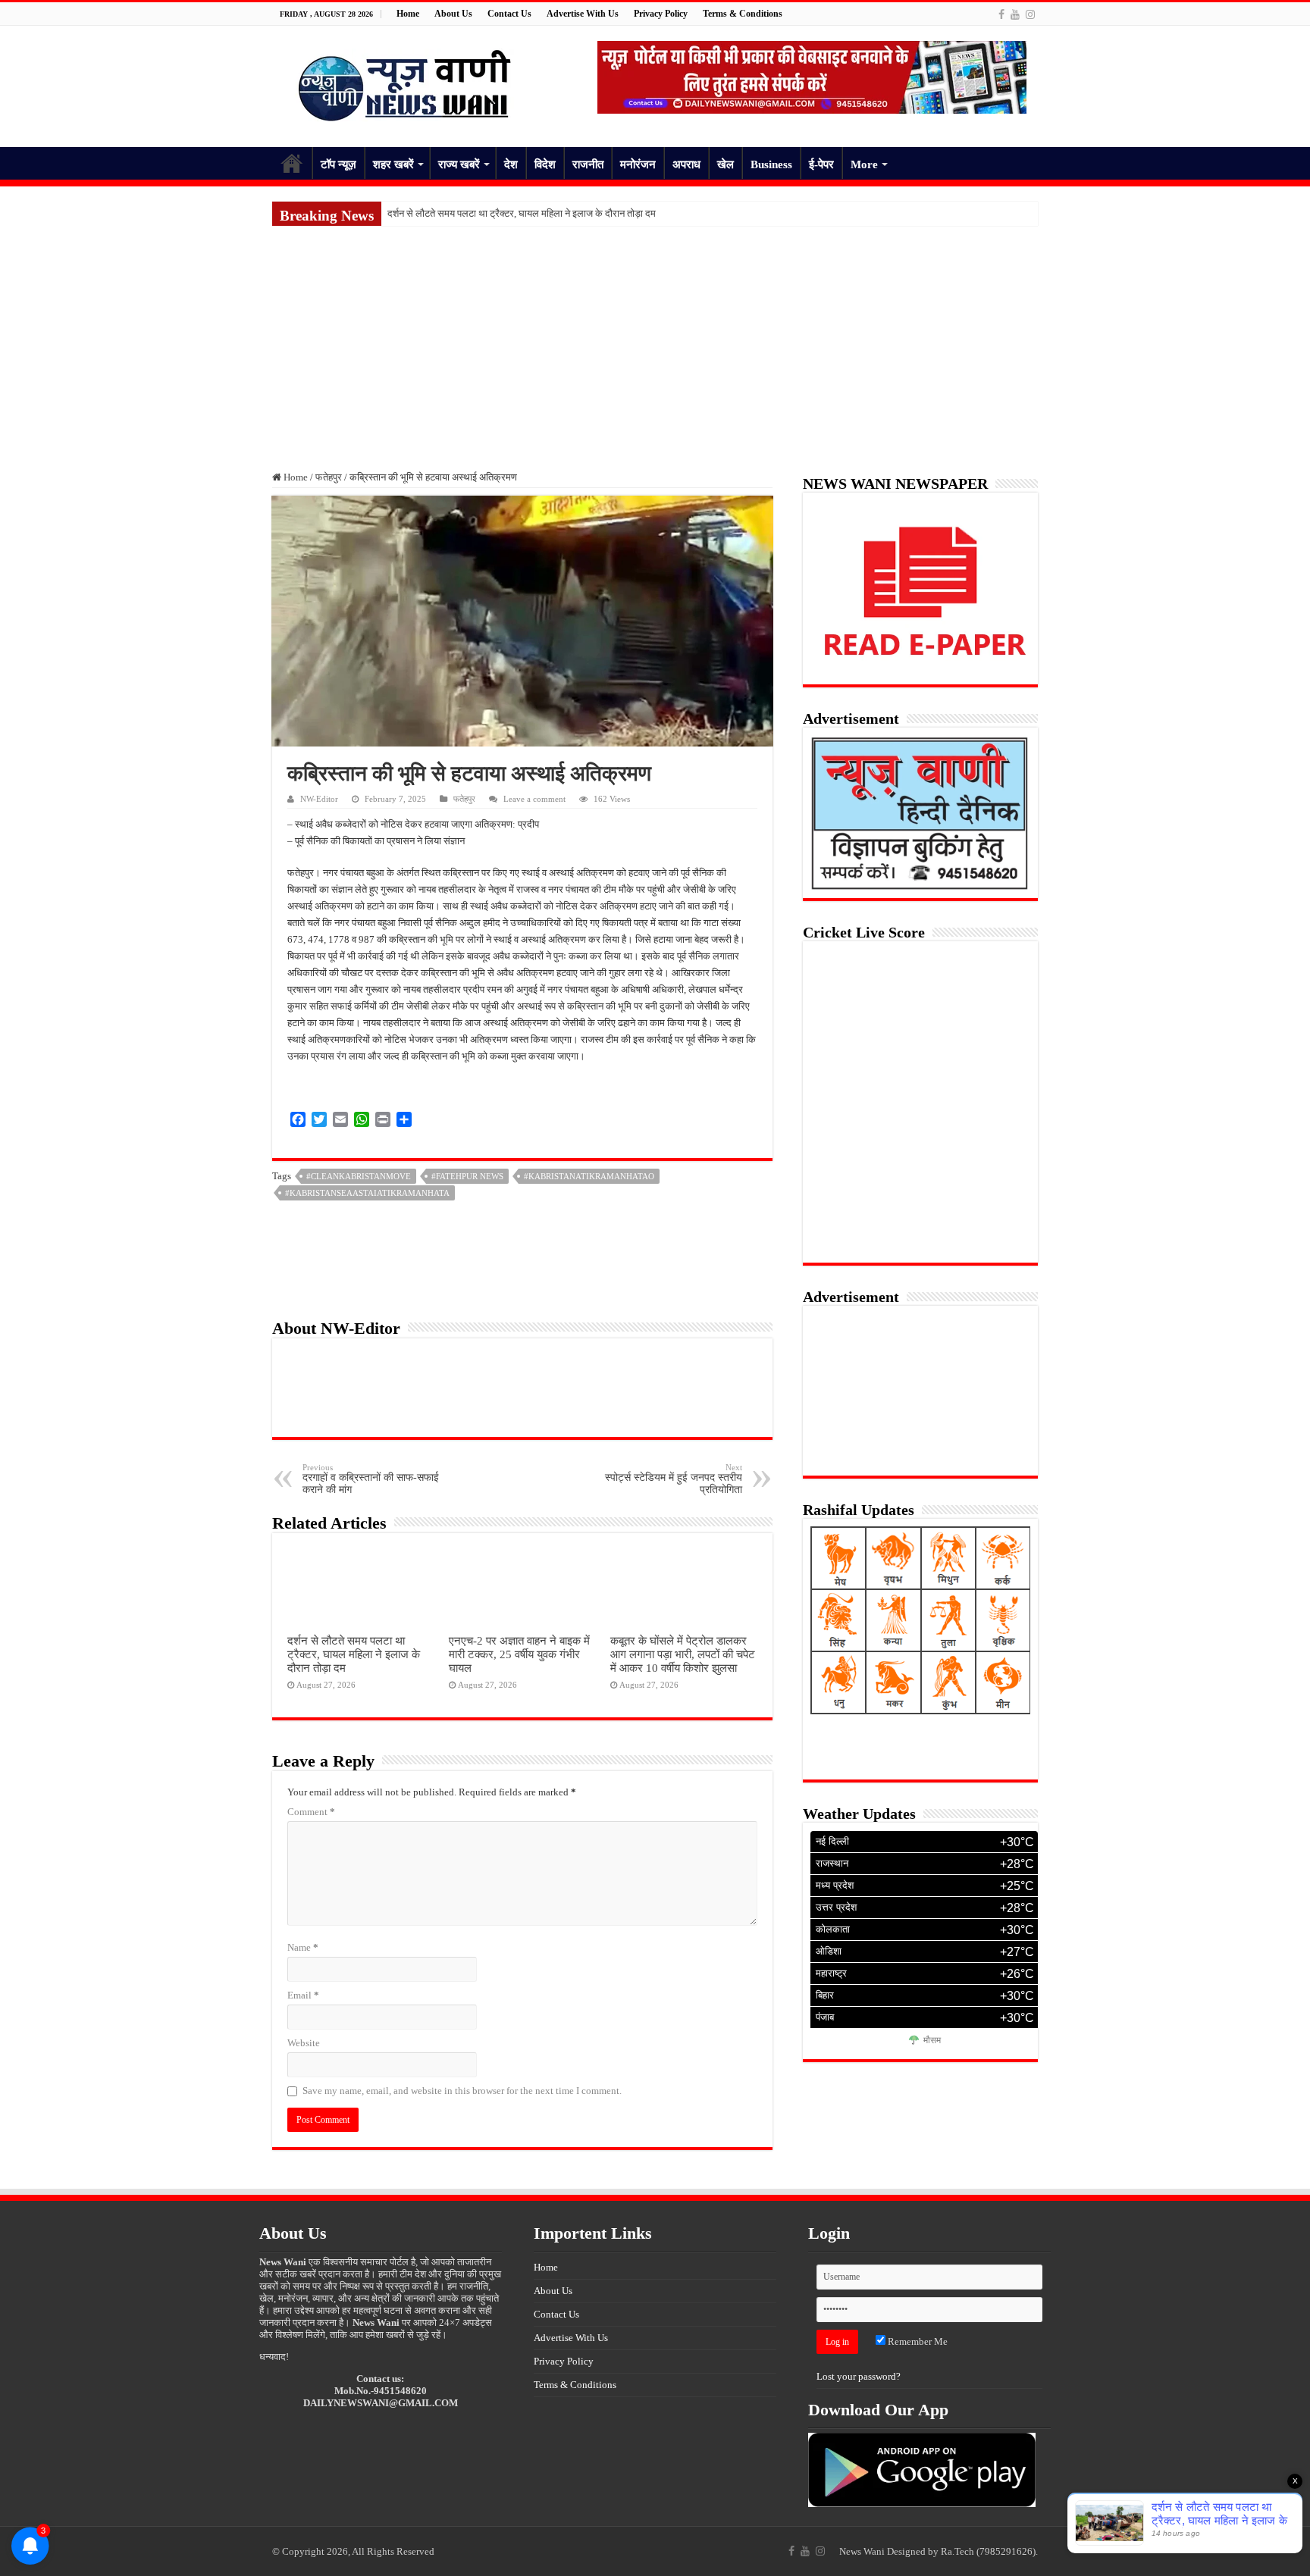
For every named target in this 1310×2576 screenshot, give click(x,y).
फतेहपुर (329, 477)
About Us (453, 14)
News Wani (862, 2551)
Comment (311, 1812)
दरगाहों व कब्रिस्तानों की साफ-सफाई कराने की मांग (371, 1479)
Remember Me (917, 2341)
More (864, 164)
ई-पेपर (821, 164)
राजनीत (588, 164)
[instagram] (1030, 14)
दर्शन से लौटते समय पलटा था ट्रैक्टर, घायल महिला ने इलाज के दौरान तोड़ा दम (522, 213)
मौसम (932, 2041)
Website (304, 2043)
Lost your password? (859, 2376)
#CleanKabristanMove (359, 1176)
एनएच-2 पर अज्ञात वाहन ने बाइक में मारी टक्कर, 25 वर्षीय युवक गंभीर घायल (519, 1654)
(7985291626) (1006, 2551)
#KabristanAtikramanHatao (589, 1176)
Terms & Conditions (743, 14)
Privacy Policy (661, 14)
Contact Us (509, 14)
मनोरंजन (638, 164)
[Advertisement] (655, 340)
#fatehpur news (467, 1176)
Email (303, 1995)
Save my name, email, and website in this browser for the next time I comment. (462, 2091)
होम (292, 163)
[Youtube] (1015, 14)
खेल (726, 164)
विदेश (545, 164)
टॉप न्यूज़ (338, 164)
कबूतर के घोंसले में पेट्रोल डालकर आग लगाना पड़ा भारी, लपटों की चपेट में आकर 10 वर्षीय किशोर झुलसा (683, 1654)
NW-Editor (319, 799)
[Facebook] (1001, 14)
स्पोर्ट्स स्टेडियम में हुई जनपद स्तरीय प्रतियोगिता (674, 1479)
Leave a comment (534, 799)
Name (303, 1947)
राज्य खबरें (459, 164)
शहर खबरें (393, 164)
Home (408, 14)
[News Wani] (405, 83)
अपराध (686, 164)
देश (511, 164)
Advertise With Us (583, 14)
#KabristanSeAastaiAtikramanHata (367, 1193)
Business (771, 164)
